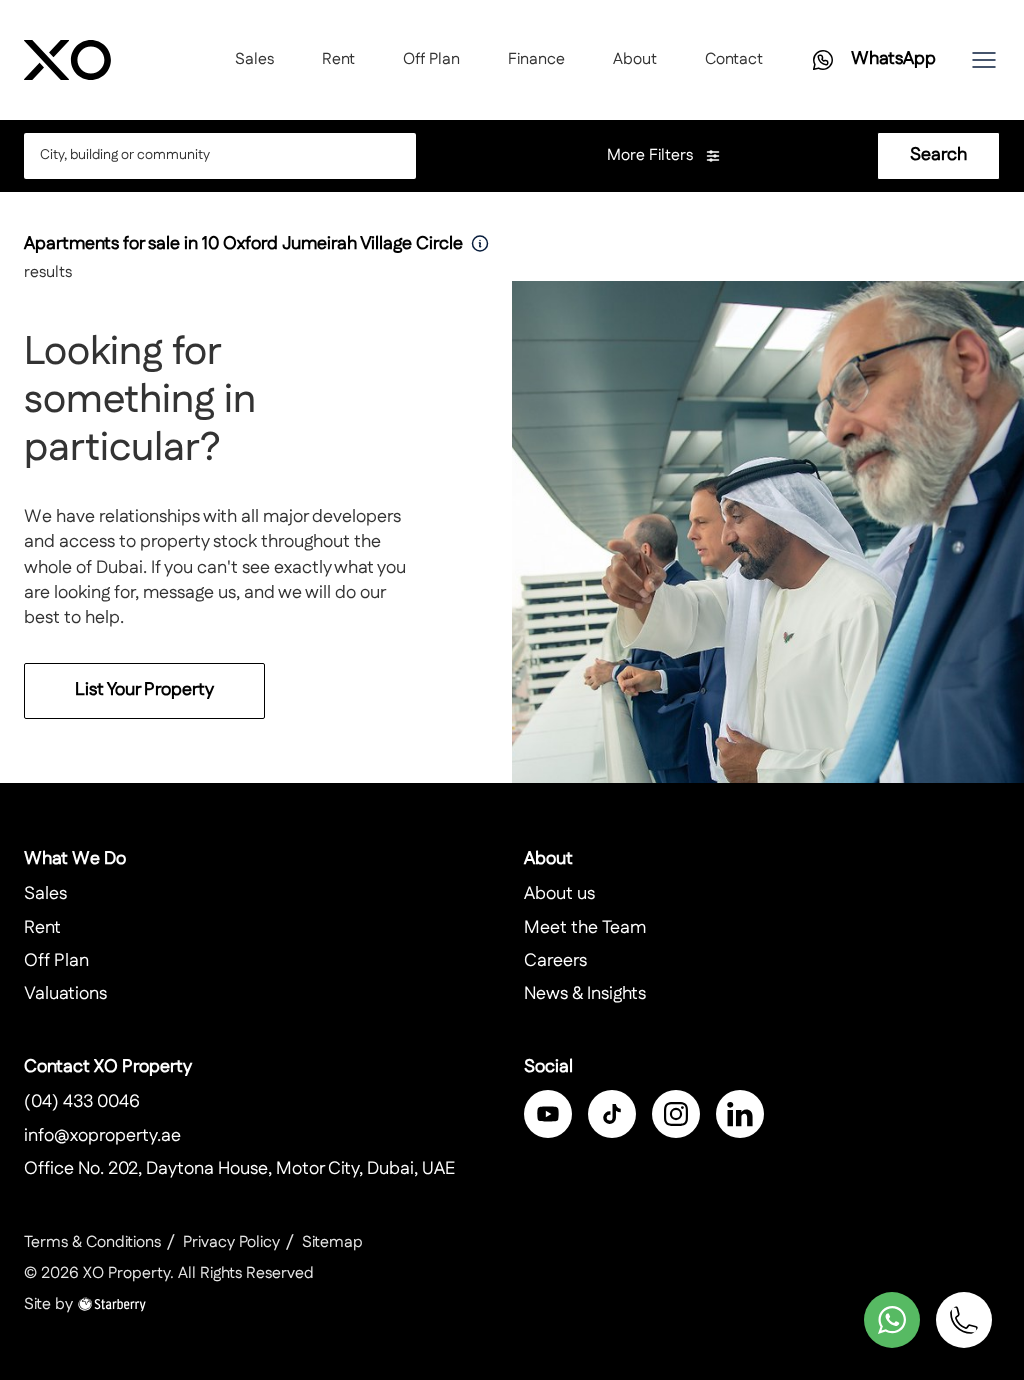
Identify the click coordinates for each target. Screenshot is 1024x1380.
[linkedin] (740, 1114)
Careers (555, 961)
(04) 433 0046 (82, 1102)
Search (938, 155)
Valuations (65, 994)
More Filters (652, 156)
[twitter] (612, 1114)
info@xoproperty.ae (102, 1136)
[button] (984, 60)
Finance (536, 59)
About (635, 59)
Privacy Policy (231, 1242)
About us (559, 894)
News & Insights (585, 994)
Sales (254, 59)
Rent (338, 59)
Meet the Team (585, 928)
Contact (734, 59)
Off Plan (431, 59)
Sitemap (332, 1242)
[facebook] (548, 1114)
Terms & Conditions (92, 1242)
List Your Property (144, 690)
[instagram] (676, 1114)
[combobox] (203, 156)
